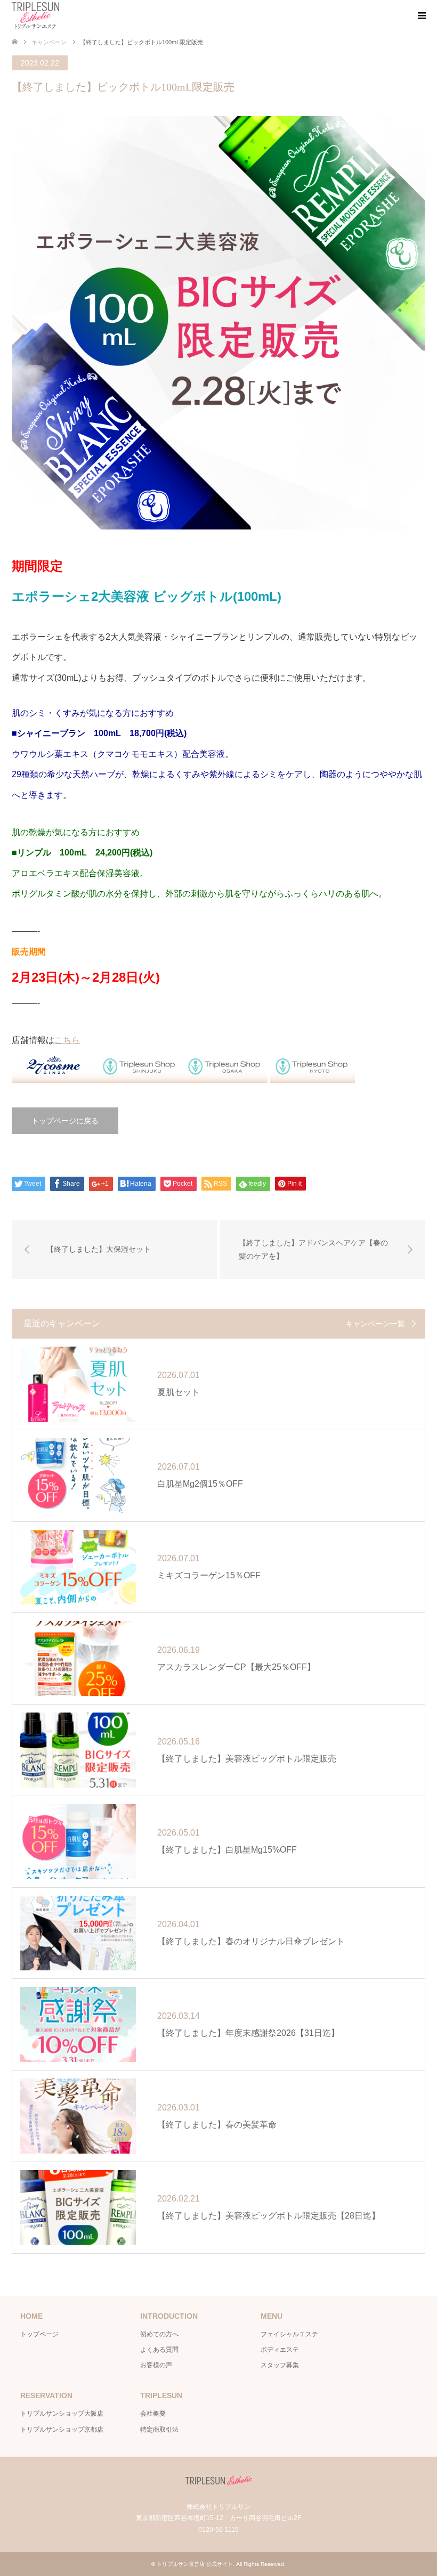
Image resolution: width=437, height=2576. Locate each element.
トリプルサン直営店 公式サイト (195, 2564)
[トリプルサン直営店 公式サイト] (35, 15)
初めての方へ (159, 2334)
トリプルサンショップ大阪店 (62, 2414)
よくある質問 (159, 2350)
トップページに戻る (65, 1121)
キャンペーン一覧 (375, 1324)
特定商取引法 (159, 2430)
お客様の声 (156, 2365)
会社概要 (153, 2414)
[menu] (421, 16)
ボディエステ (280, 2350)
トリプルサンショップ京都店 (62, 2430)
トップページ (39, 2334)
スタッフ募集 (280, 2365)
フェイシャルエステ (289, 2334)
